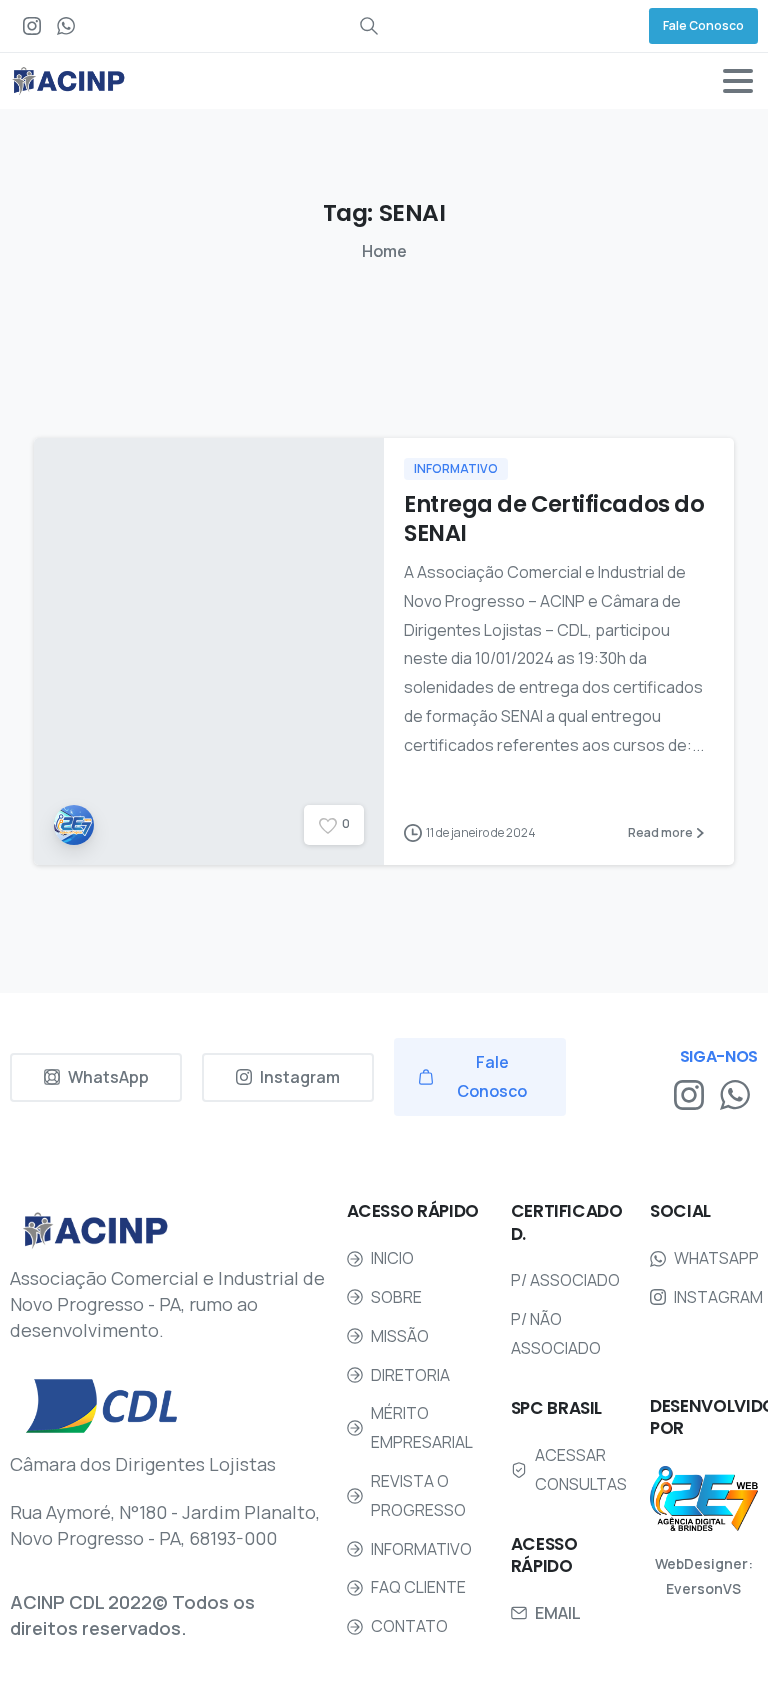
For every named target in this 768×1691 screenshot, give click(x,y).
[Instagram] (32, 26)
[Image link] (704, 1498)
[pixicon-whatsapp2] (735, 1093)
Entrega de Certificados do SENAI (554, 518)
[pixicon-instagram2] (689, 1093)
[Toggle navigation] (738, 81)
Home (384, 251)
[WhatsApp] (66, 26)
